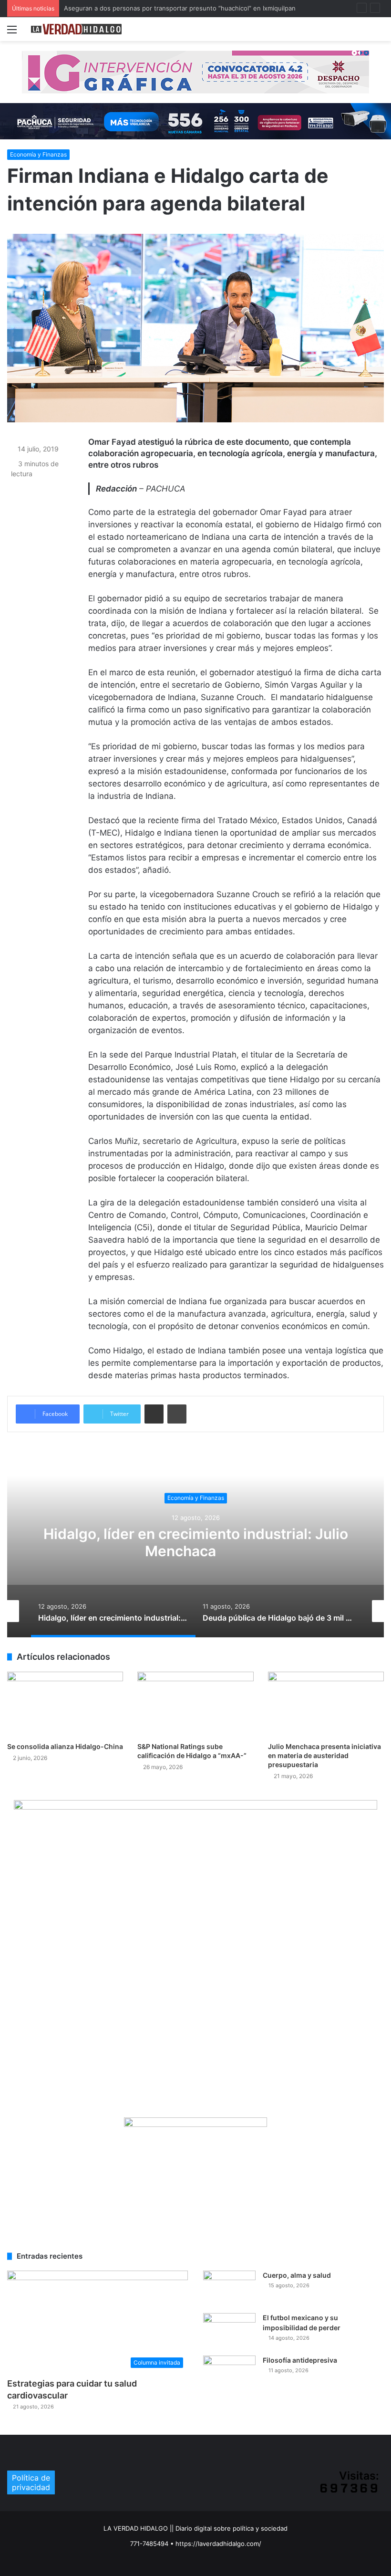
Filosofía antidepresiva (300, 2360)
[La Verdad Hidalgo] (76, 29)
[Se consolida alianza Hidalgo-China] (65, 1704)
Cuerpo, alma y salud (297, 2275)
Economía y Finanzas (38, 154)
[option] (195, 1542)
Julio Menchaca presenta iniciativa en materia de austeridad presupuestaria (324, 1755)
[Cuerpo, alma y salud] (229, 2288)
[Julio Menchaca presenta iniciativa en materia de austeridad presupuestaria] (326, 1704)
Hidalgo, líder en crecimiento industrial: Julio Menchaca (196, 1542)
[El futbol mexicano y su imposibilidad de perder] (229, 2331)
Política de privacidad (31, 2482)
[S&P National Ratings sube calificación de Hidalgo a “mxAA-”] (195, 1704)
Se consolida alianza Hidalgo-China (65, 1746)
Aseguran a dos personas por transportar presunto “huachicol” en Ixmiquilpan (180, 8)
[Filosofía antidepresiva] (229, 2373)
